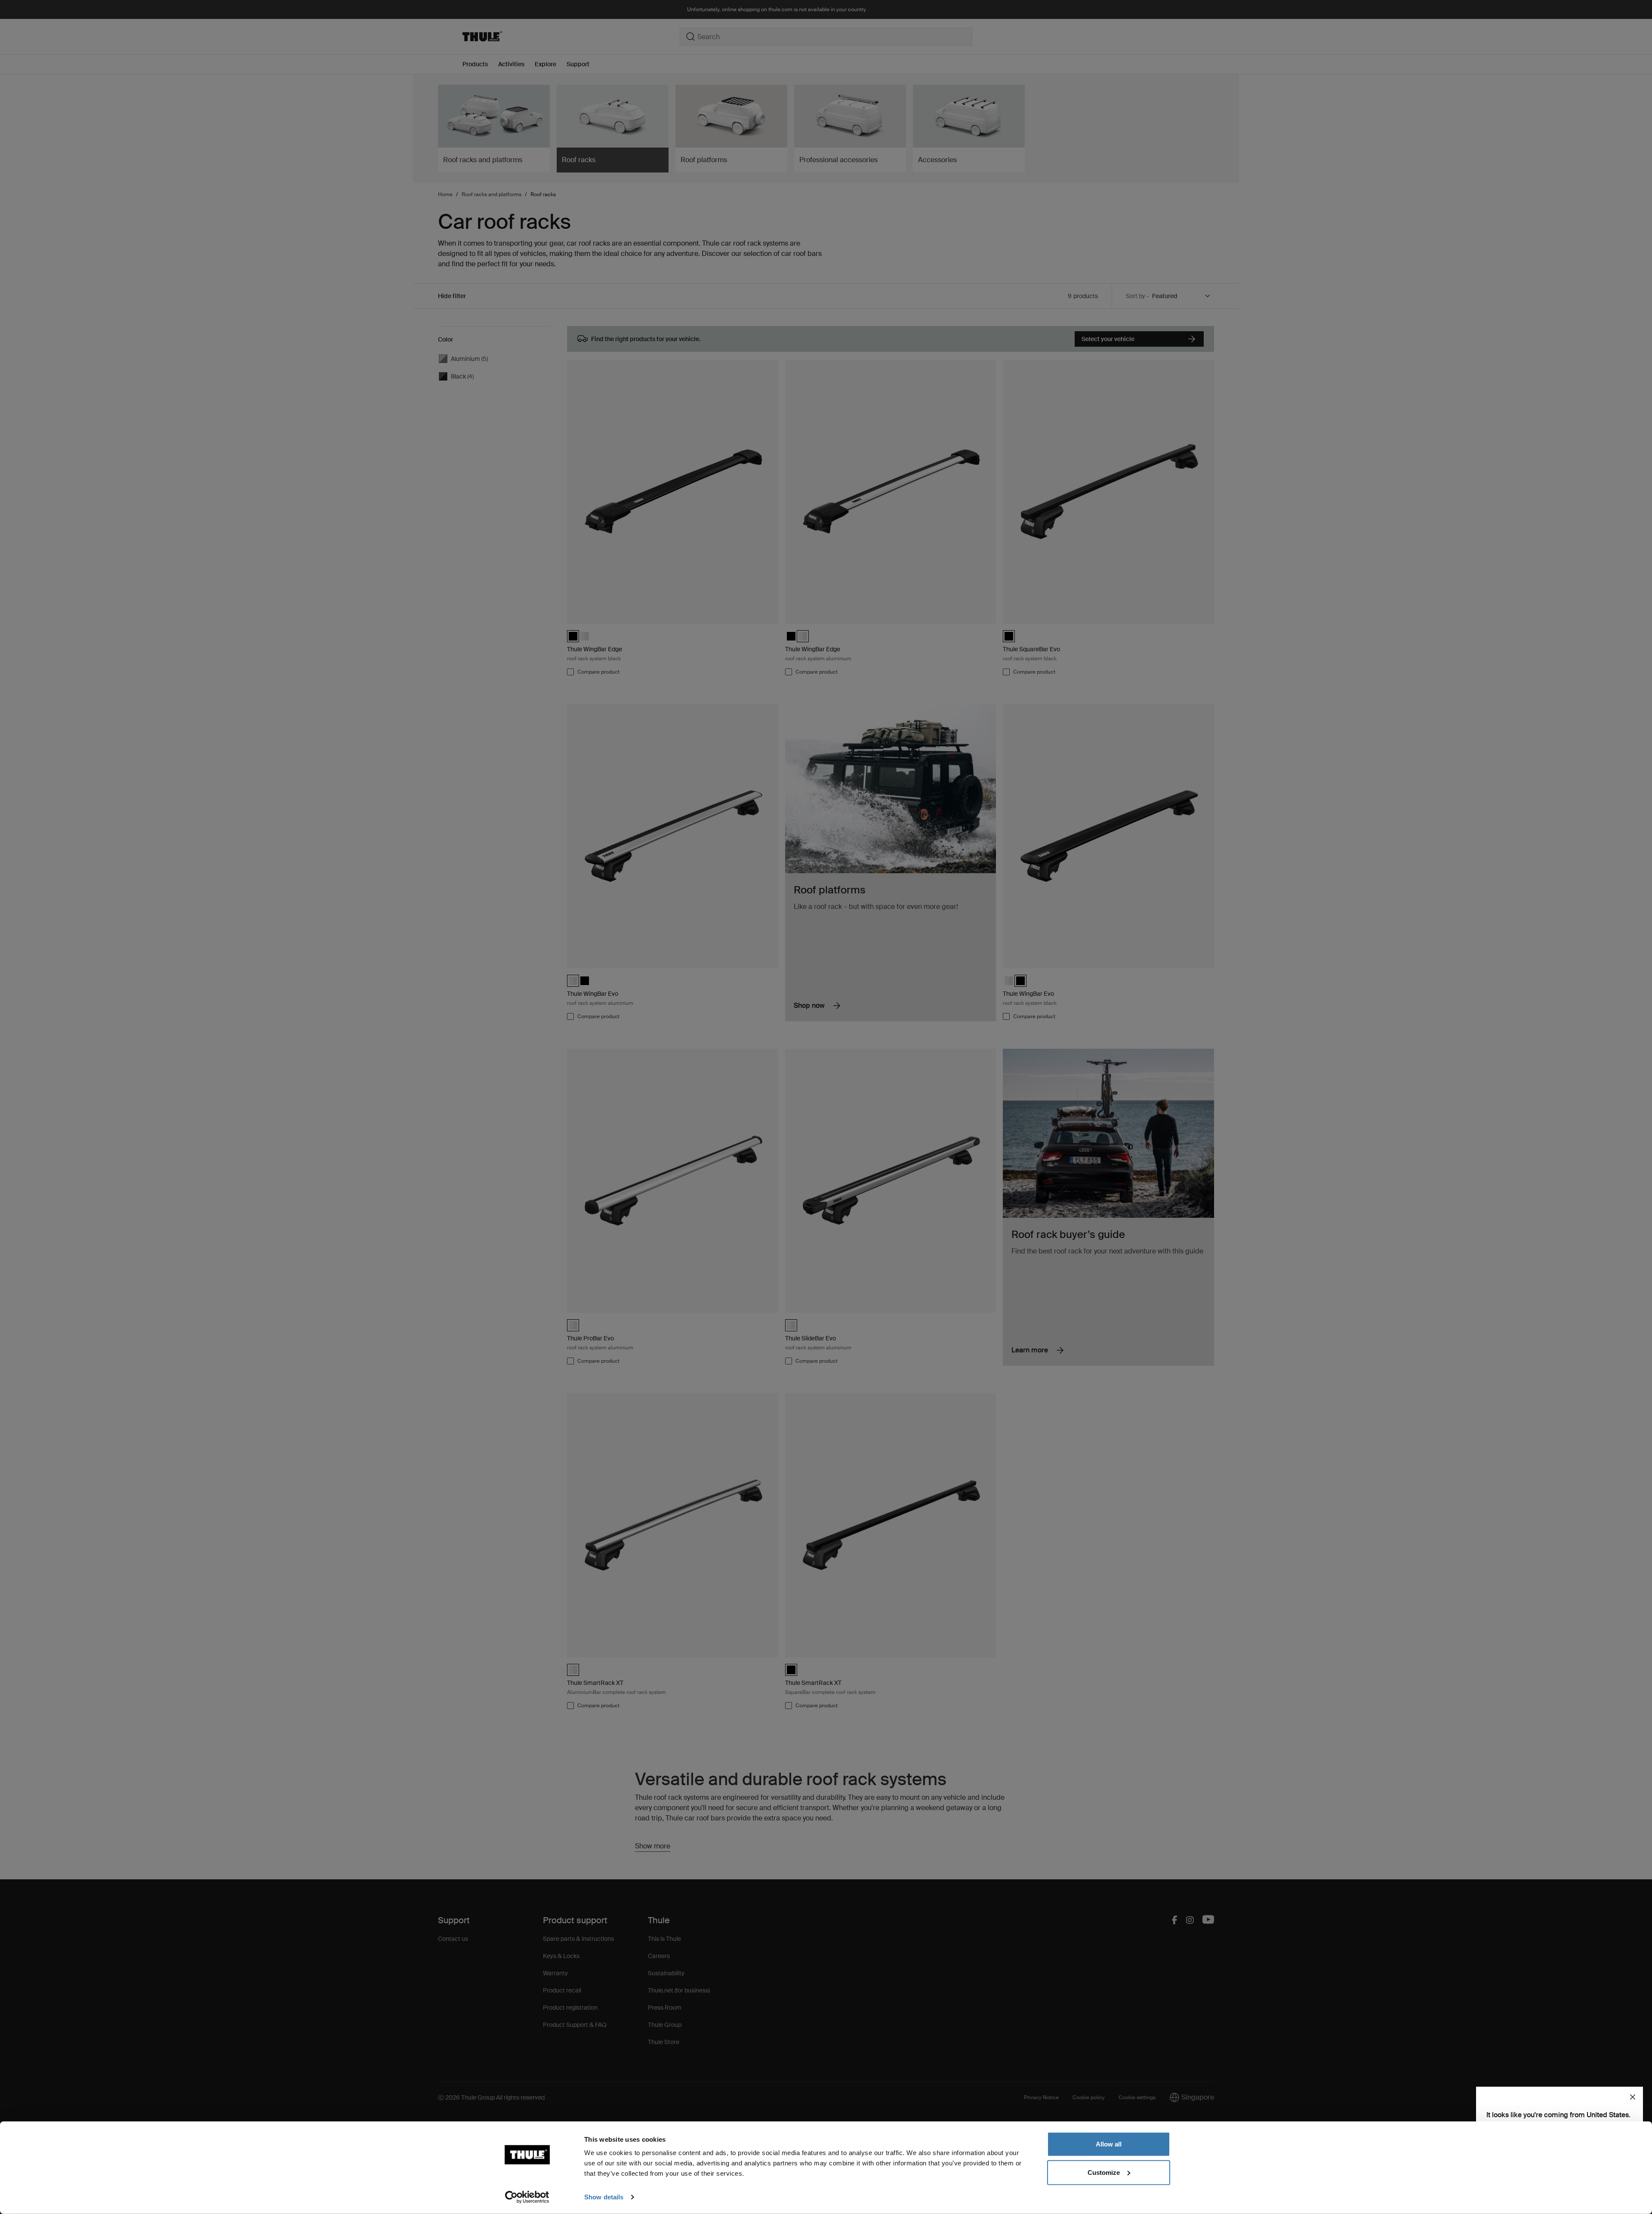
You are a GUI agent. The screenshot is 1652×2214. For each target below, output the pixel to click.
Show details (604, 2197)
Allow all (1109, 2144)
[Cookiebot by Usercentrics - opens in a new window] (527, 2197)
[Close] (1633, 2097)
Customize (1104, 2172)
